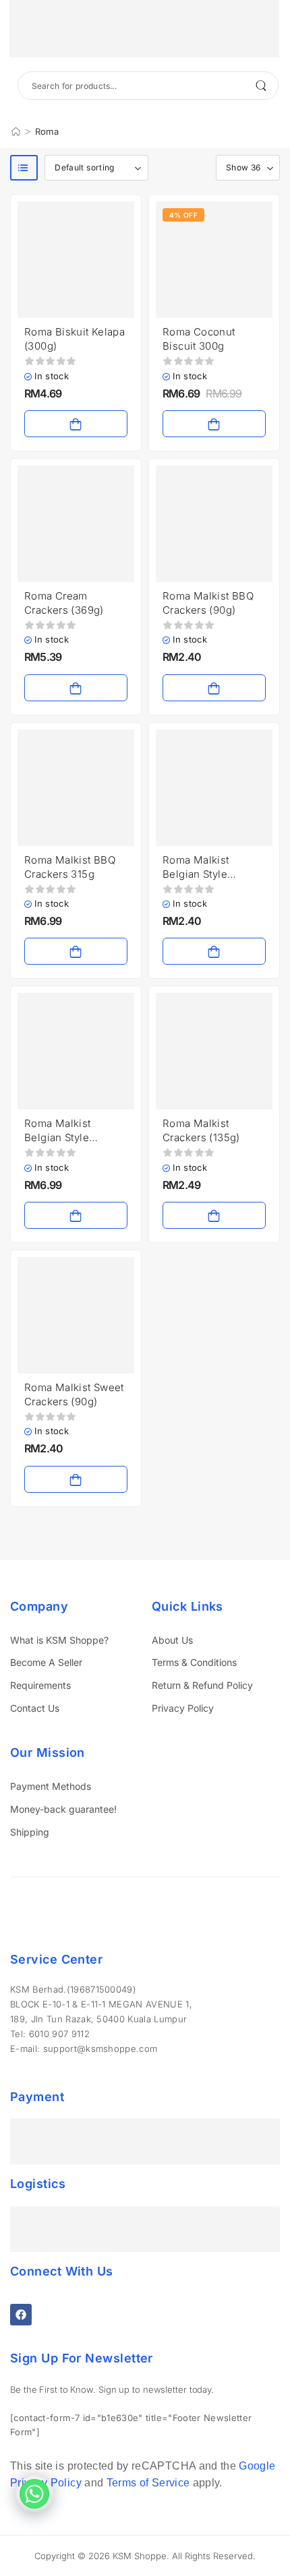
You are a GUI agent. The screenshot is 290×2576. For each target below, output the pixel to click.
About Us (172, 1640)
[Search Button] (261, 86)
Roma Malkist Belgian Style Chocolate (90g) (202, 874)
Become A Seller (46, 1662)
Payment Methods (51, 1786)
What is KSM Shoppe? (59, 1640)
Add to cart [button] (76, 424)
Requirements (40, 1685)
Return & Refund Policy (202, 1685)
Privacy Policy (183, 1708)
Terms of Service (148, 2483)
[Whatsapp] (34, 2494)
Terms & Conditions (194, 1662)
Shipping (30, 1832)
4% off (183, 215)
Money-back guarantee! (63, 1809)
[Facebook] (21, 2315)
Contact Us (35, 1708)
